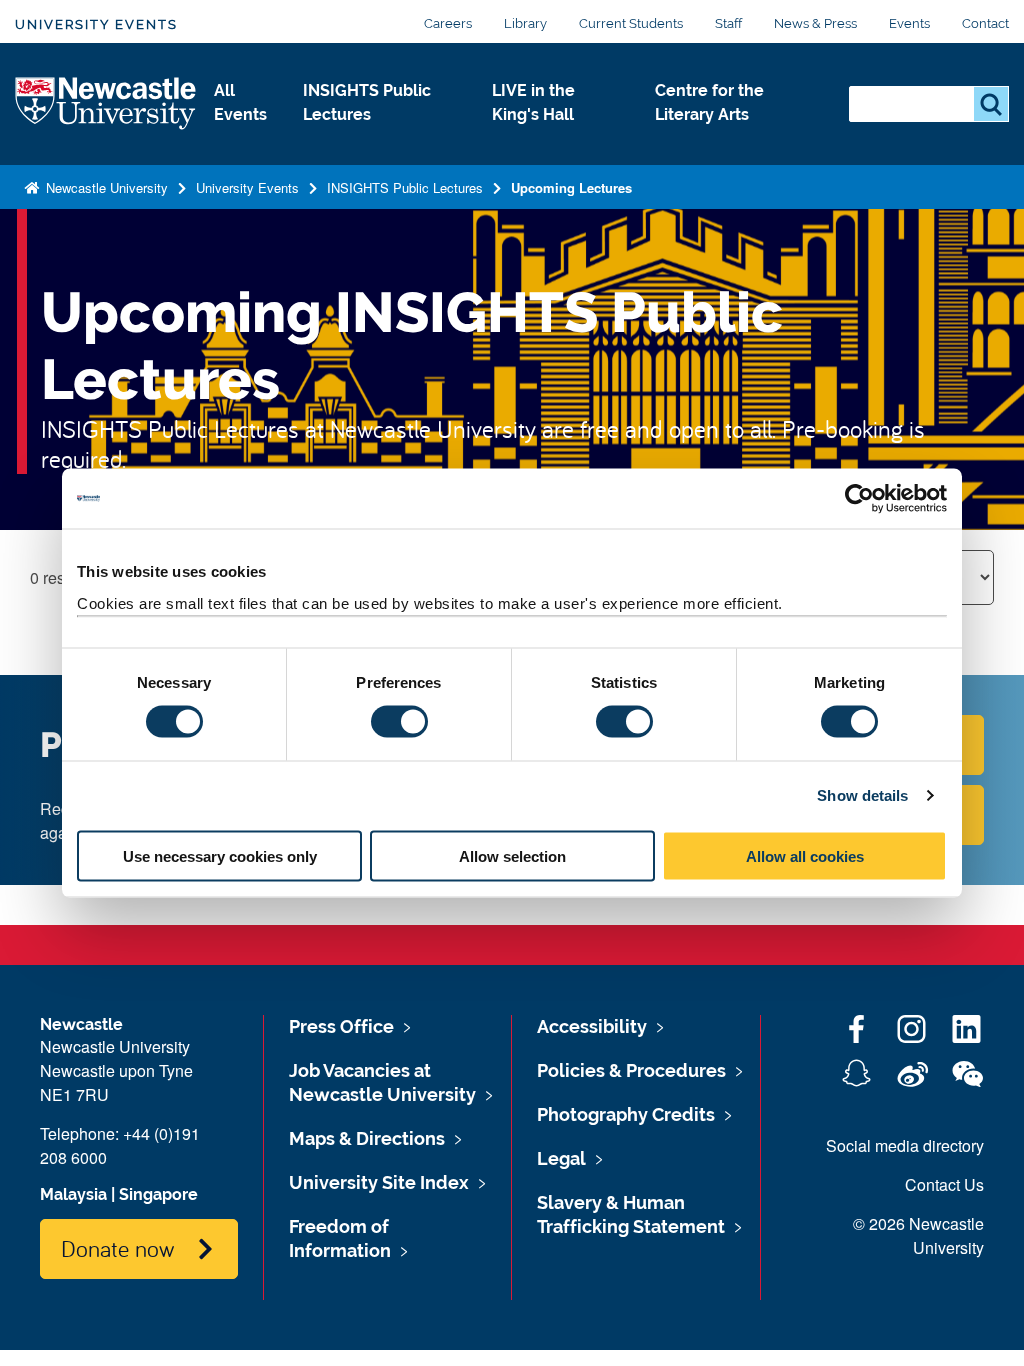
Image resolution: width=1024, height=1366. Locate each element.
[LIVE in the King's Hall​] (557, 136)
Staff (728, 23)
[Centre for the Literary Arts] (736, 136)
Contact (985, 23)
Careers (448, 23)
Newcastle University (105, 187)
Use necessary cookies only (220, 855)
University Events (96, 24)
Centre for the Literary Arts (709, 102)
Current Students (631, 23)
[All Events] (242, 136)
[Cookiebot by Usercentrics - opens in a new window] (859, 499)
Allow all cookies (805, 855)
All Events (240, 102)
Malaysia (73, 1194)
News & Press (815, 23)
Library (525, 23)
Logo (106, 104)
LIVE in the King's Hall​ (533, 102)
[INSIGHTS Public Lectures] (381, 136)
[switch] (399, 722)
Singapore (158, 1194)
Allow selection (512, 855)
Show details (862, 795)
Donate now (117, 1248)
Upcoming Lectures (571, 187)
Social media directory (905, 1145)
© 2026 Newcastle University (918, 1235)
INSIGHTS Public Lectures (367, 102)
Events (909, 23)
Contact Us (944, 1184)
